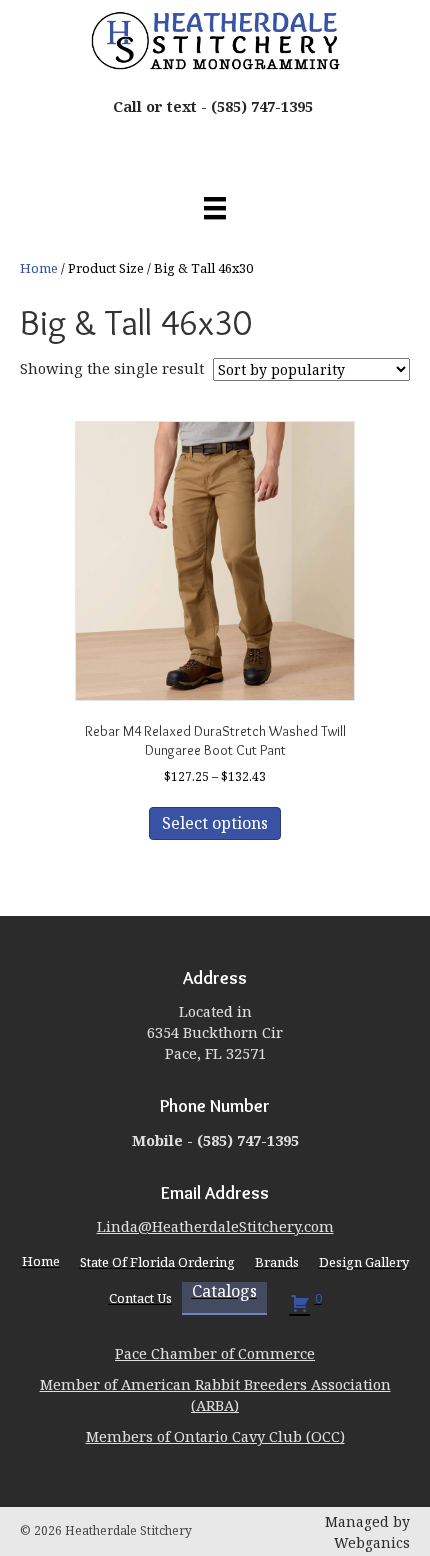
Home (39, 268)
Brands (277, 1262)
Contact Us (140, 1298)
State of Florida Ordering (157, 1262)
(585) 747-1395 (262, 106)
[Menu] (215, 208)
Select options (215, 823)
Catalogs (224, 1292)
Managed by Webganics (367, 1531)
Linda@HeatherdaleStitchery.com (215, 1226)
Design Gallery (364, 1262)
